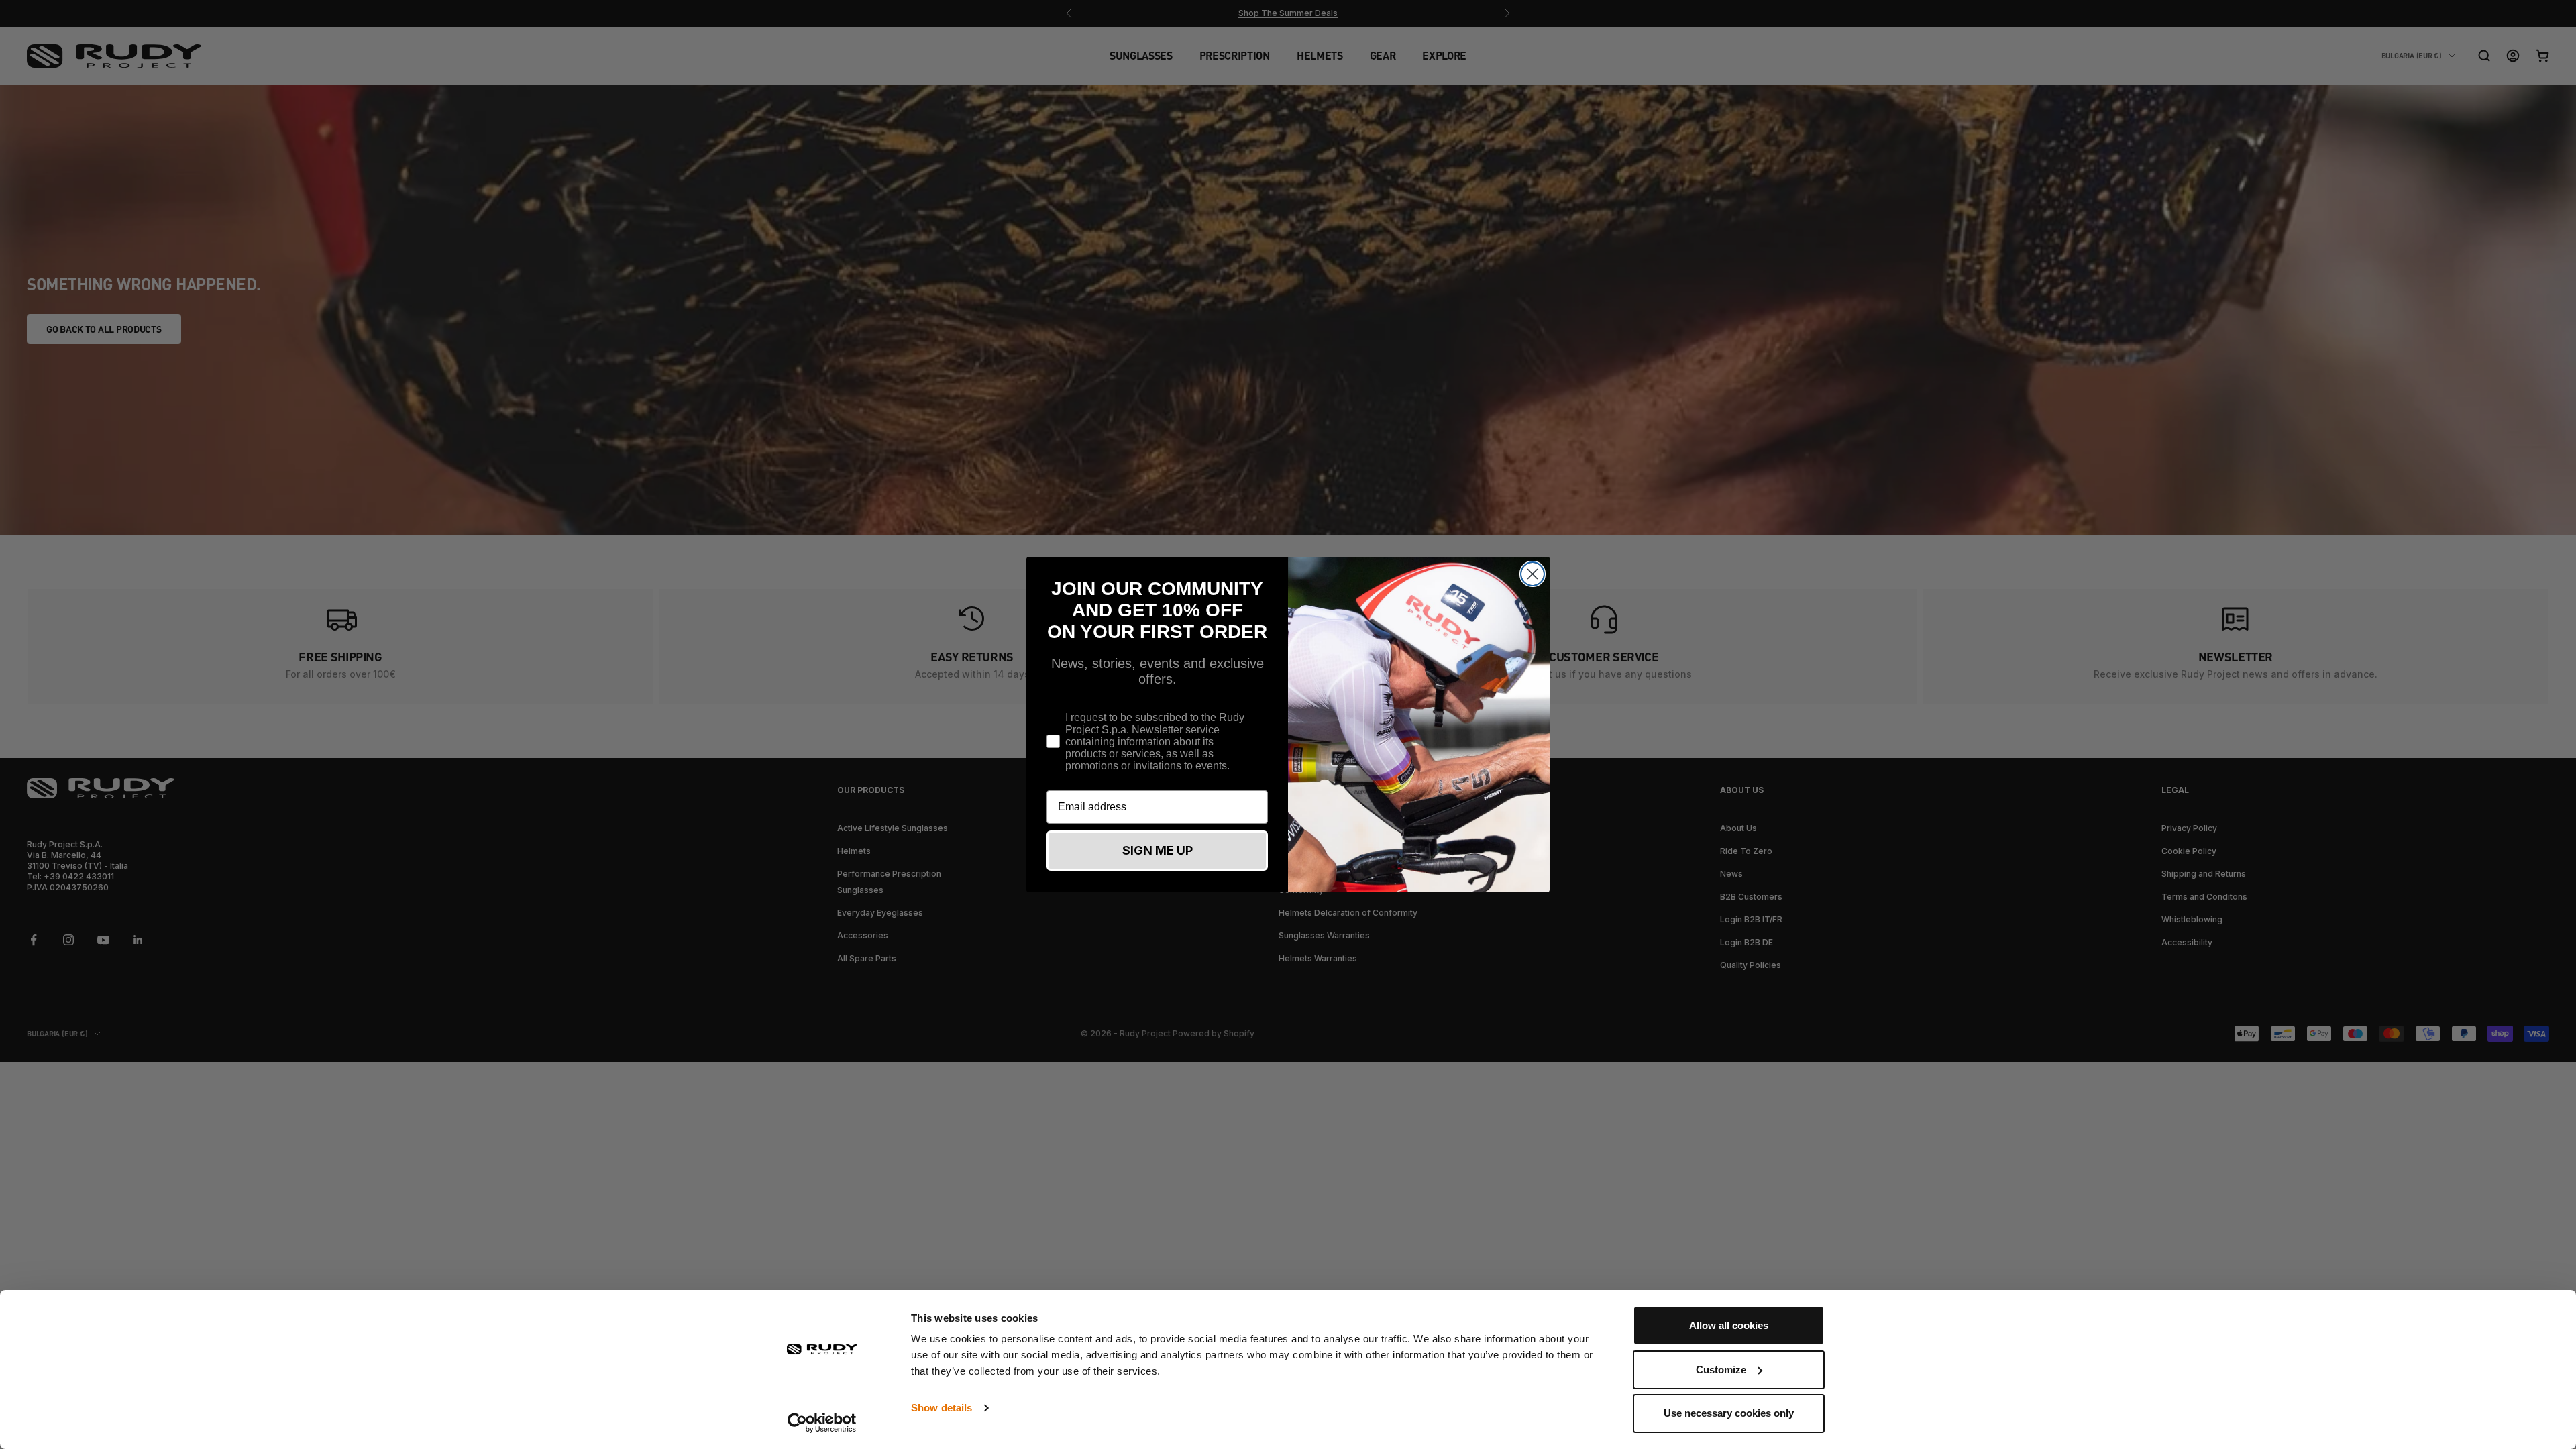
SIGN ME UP (1158, 850)
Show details (942, 1408)
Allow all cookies (1729, 1325)
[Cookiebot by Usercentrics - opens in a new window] (822, 1423)
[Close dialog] (1533, 574)
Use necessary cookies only (1729, 1413)
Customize (1721, 1370)
